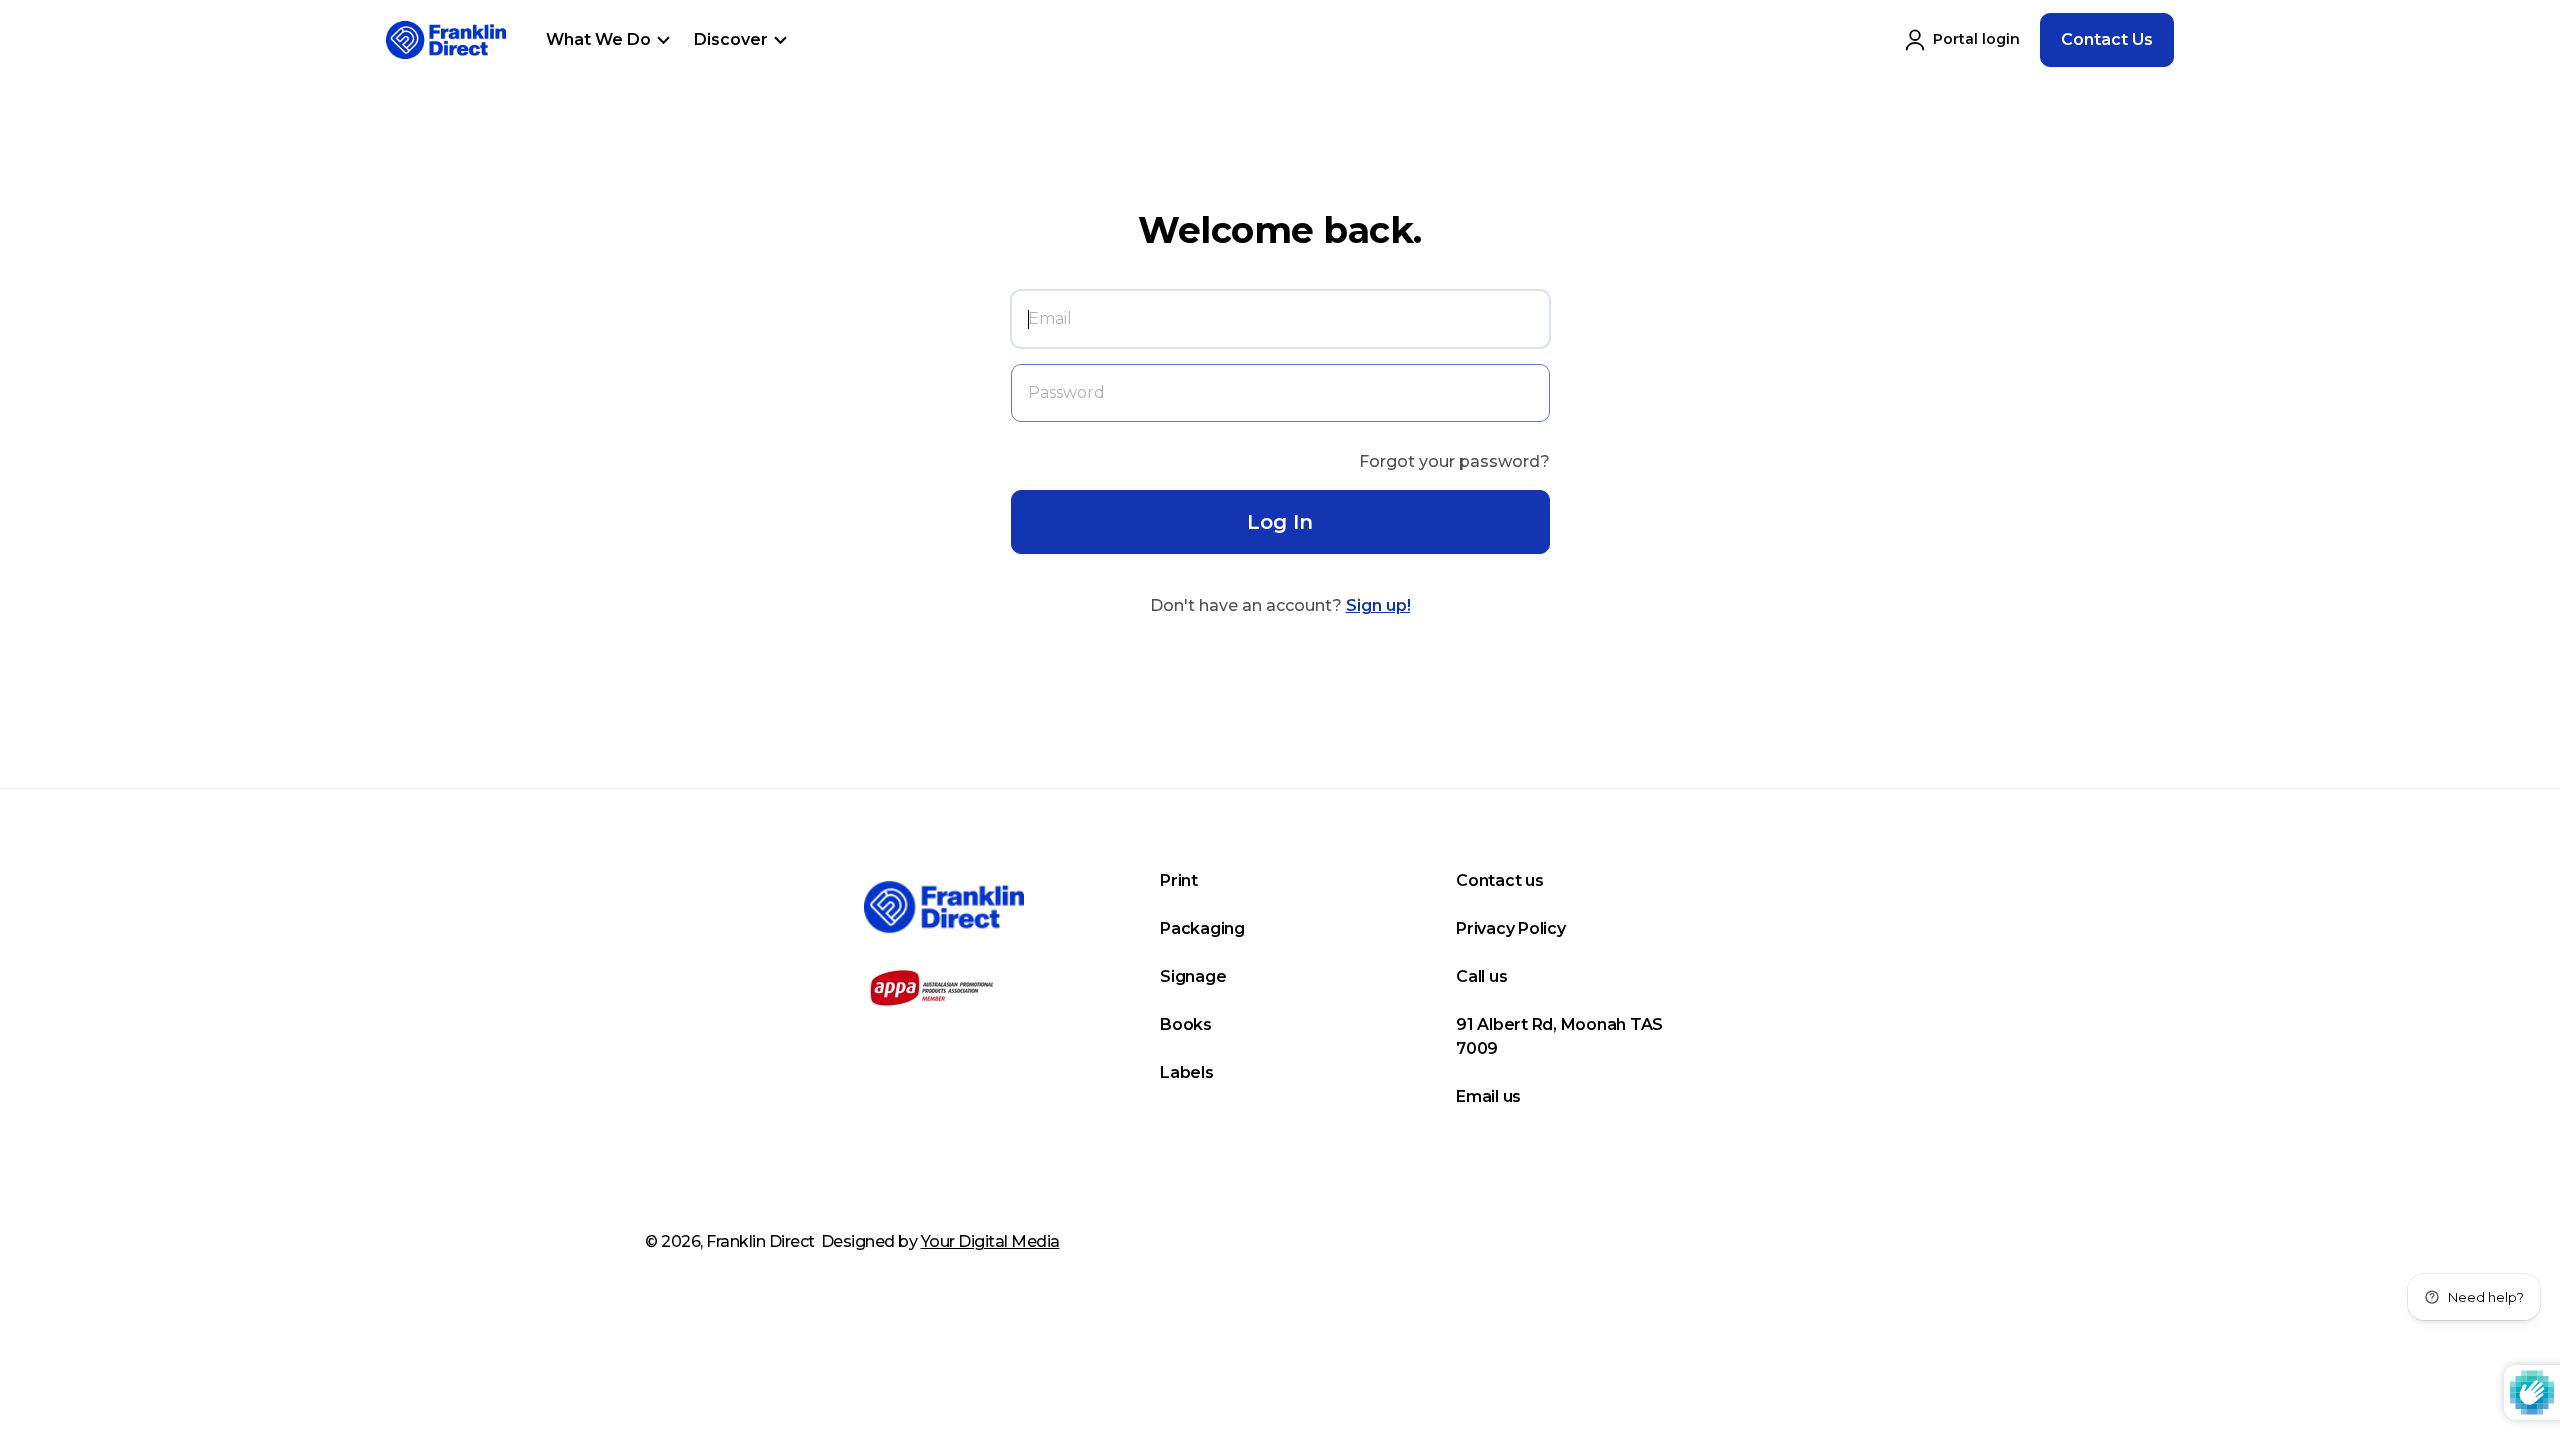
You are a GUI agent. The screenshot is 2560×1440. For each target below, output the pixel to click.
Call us (1481, 976)
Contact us (1500, 880)
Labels (1187, 1072)
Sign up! (1378, 605)
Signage (1193, 976)
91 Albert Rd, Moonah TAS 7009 (1559, 1036)
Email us (1488, 1096)
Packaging (1202, 928)
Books (1186, 1024)
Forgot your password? (1454, 461)
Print (1179, 880)
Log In (1280, 522)
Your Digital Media (990, 1241)
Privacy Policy (1511, 928)
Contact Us (2107, 39)
